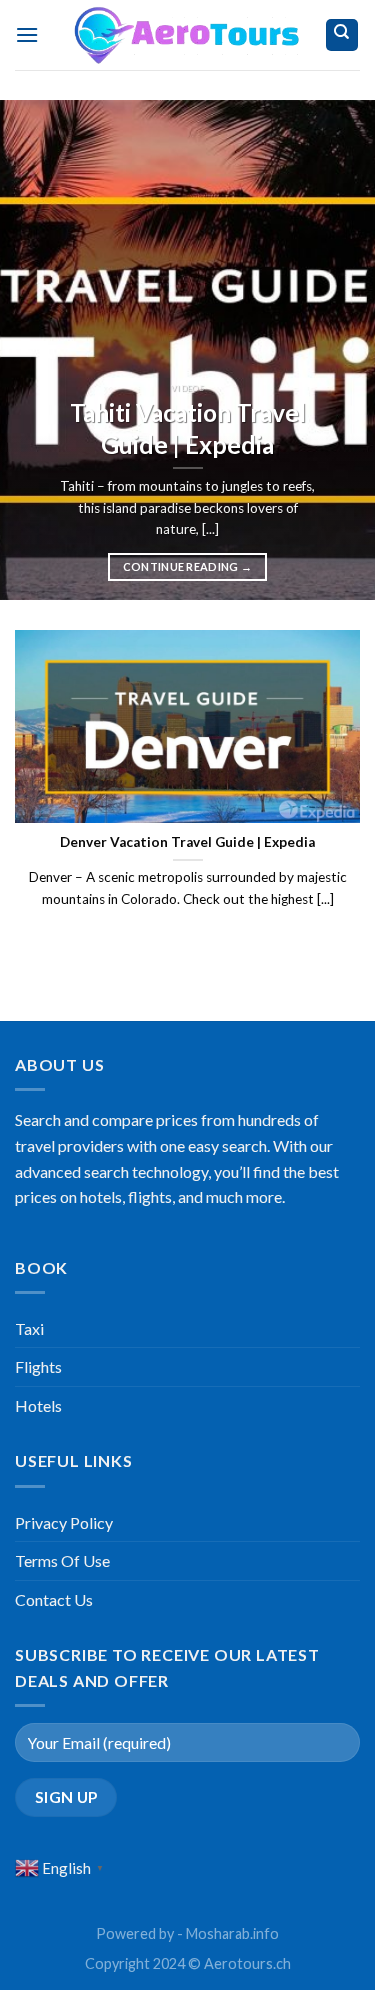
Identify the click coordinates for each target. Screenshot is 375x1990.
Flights (38, 1366)
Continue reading (188, 566)
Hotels (38, 1405)
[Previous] (33, 350)
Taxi (29, 1328)
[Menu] (27, 34)
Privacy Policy (64, 1522)
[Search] (342, 35)
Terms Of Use (62, 1560)
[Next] (342, 350)
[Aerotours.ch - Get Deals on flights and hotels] (188, 35)
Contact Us (54, 1599)
